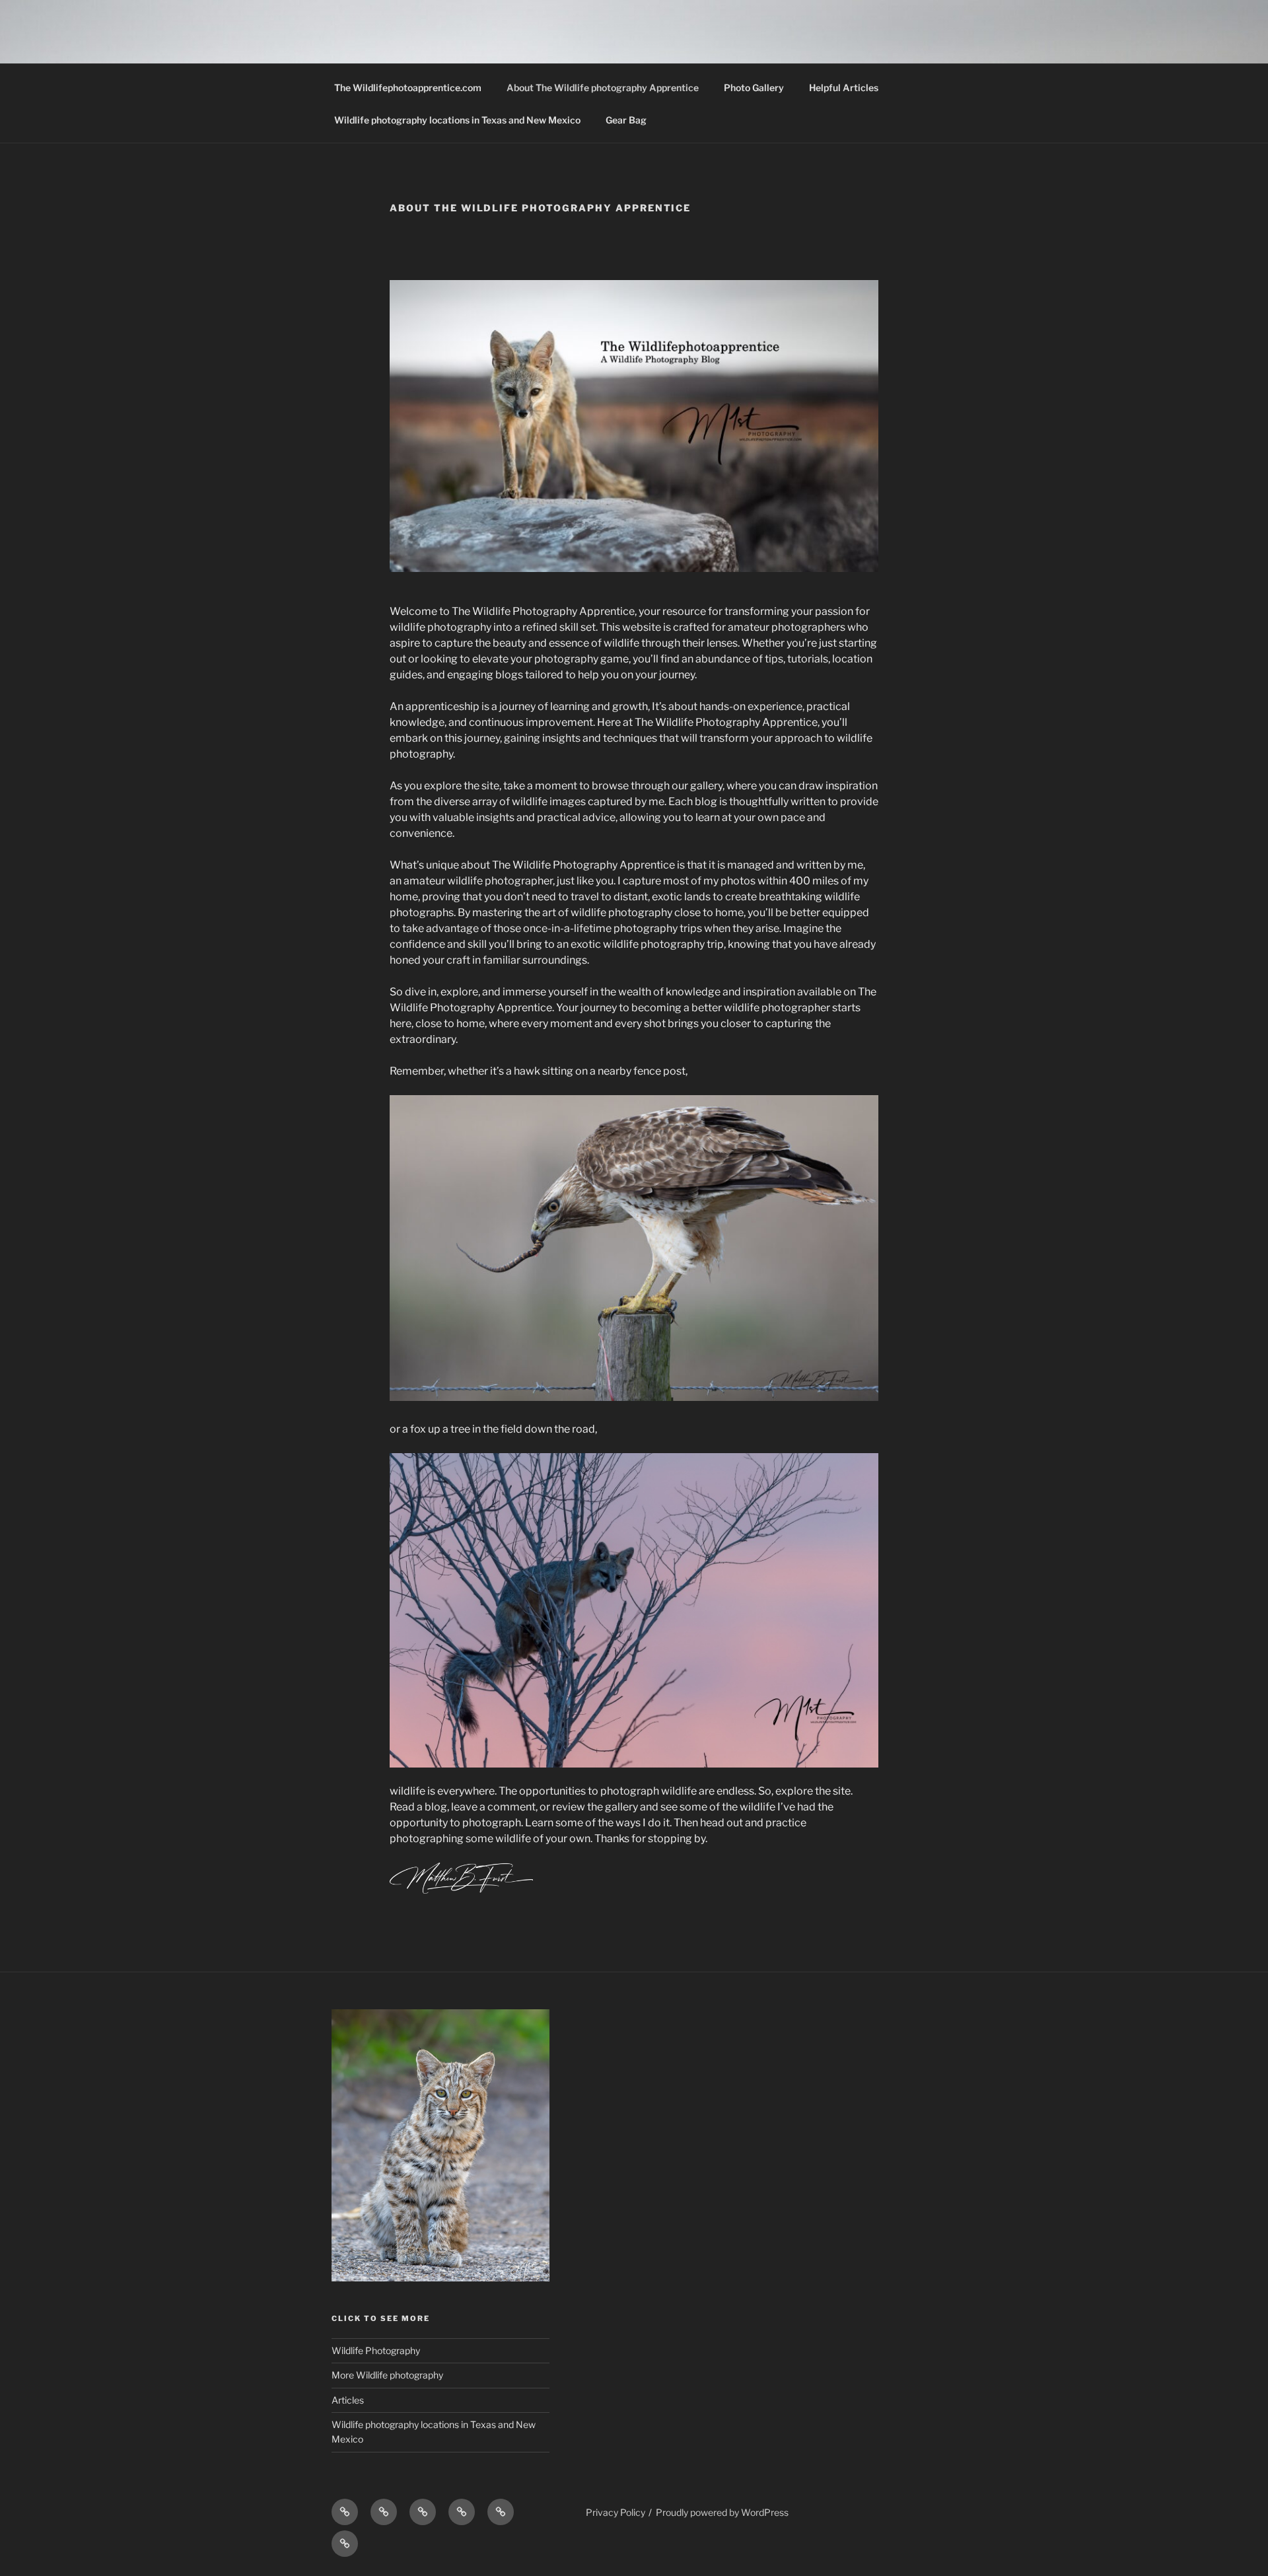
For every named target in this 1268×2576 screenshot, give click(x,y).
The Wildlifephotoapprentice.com (408, 88)
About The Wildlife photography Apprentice (603, 88)
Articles (348, 2400)
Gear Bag (626, 120)
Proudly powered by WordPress (722, 2512)
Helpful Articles (844, 88)
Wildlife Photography (376, 2350)
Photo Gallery (754, 88)
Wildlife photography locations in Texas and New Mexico (457, 120)
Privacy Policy (616, 2512)
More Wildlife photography (387, 2375)
